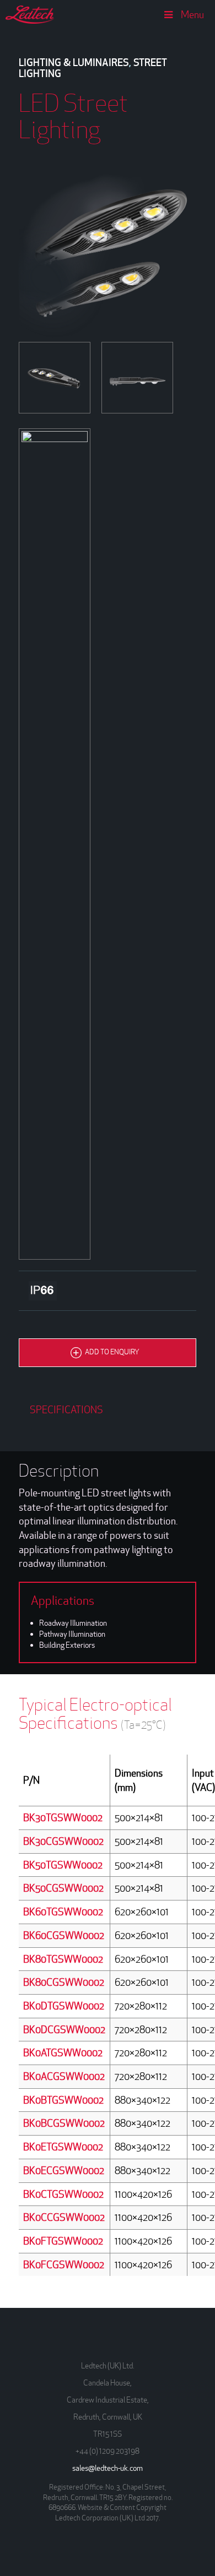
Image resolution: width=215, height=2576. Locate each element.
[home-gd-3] (137, 378)
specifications (66, 1410)
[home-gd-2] (55, 844)
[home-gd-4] (55, 378)
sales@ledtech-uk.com (108, 2468)
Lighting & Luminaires (74, 62)
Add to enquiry (112, 1352)
